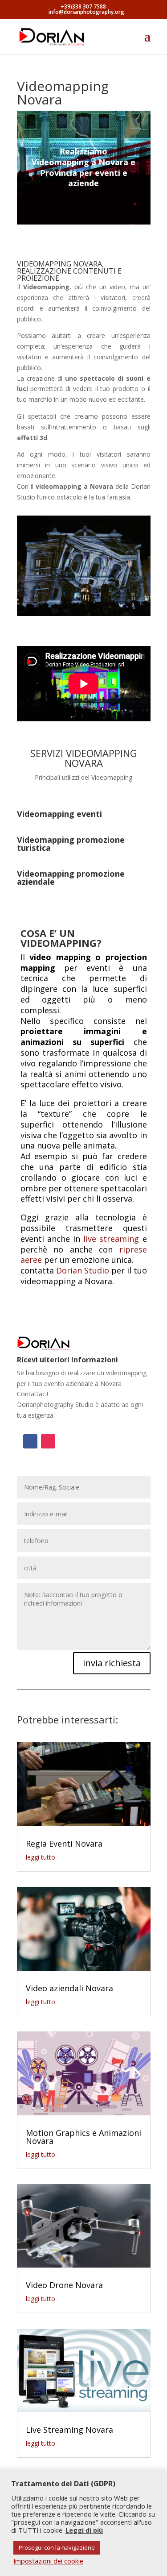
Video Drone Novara (64, 2285)
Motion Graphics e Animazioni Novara (83, 2137)
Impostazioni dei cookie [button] (48, 2561)
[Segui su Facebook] (30, 1441)
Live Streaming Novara (69, 2430)
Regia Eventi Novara (64, 1844)
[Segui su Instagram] (48, 1441)
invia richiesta (112, 1663)
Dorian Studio (83, 1270)
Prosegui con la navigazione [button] (57, 2547)
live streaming (111, 1239)
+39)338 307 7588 (83, 6)
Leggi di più (84, 2530)
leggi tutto (41, 1857)
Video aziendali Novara (69, 1988)
